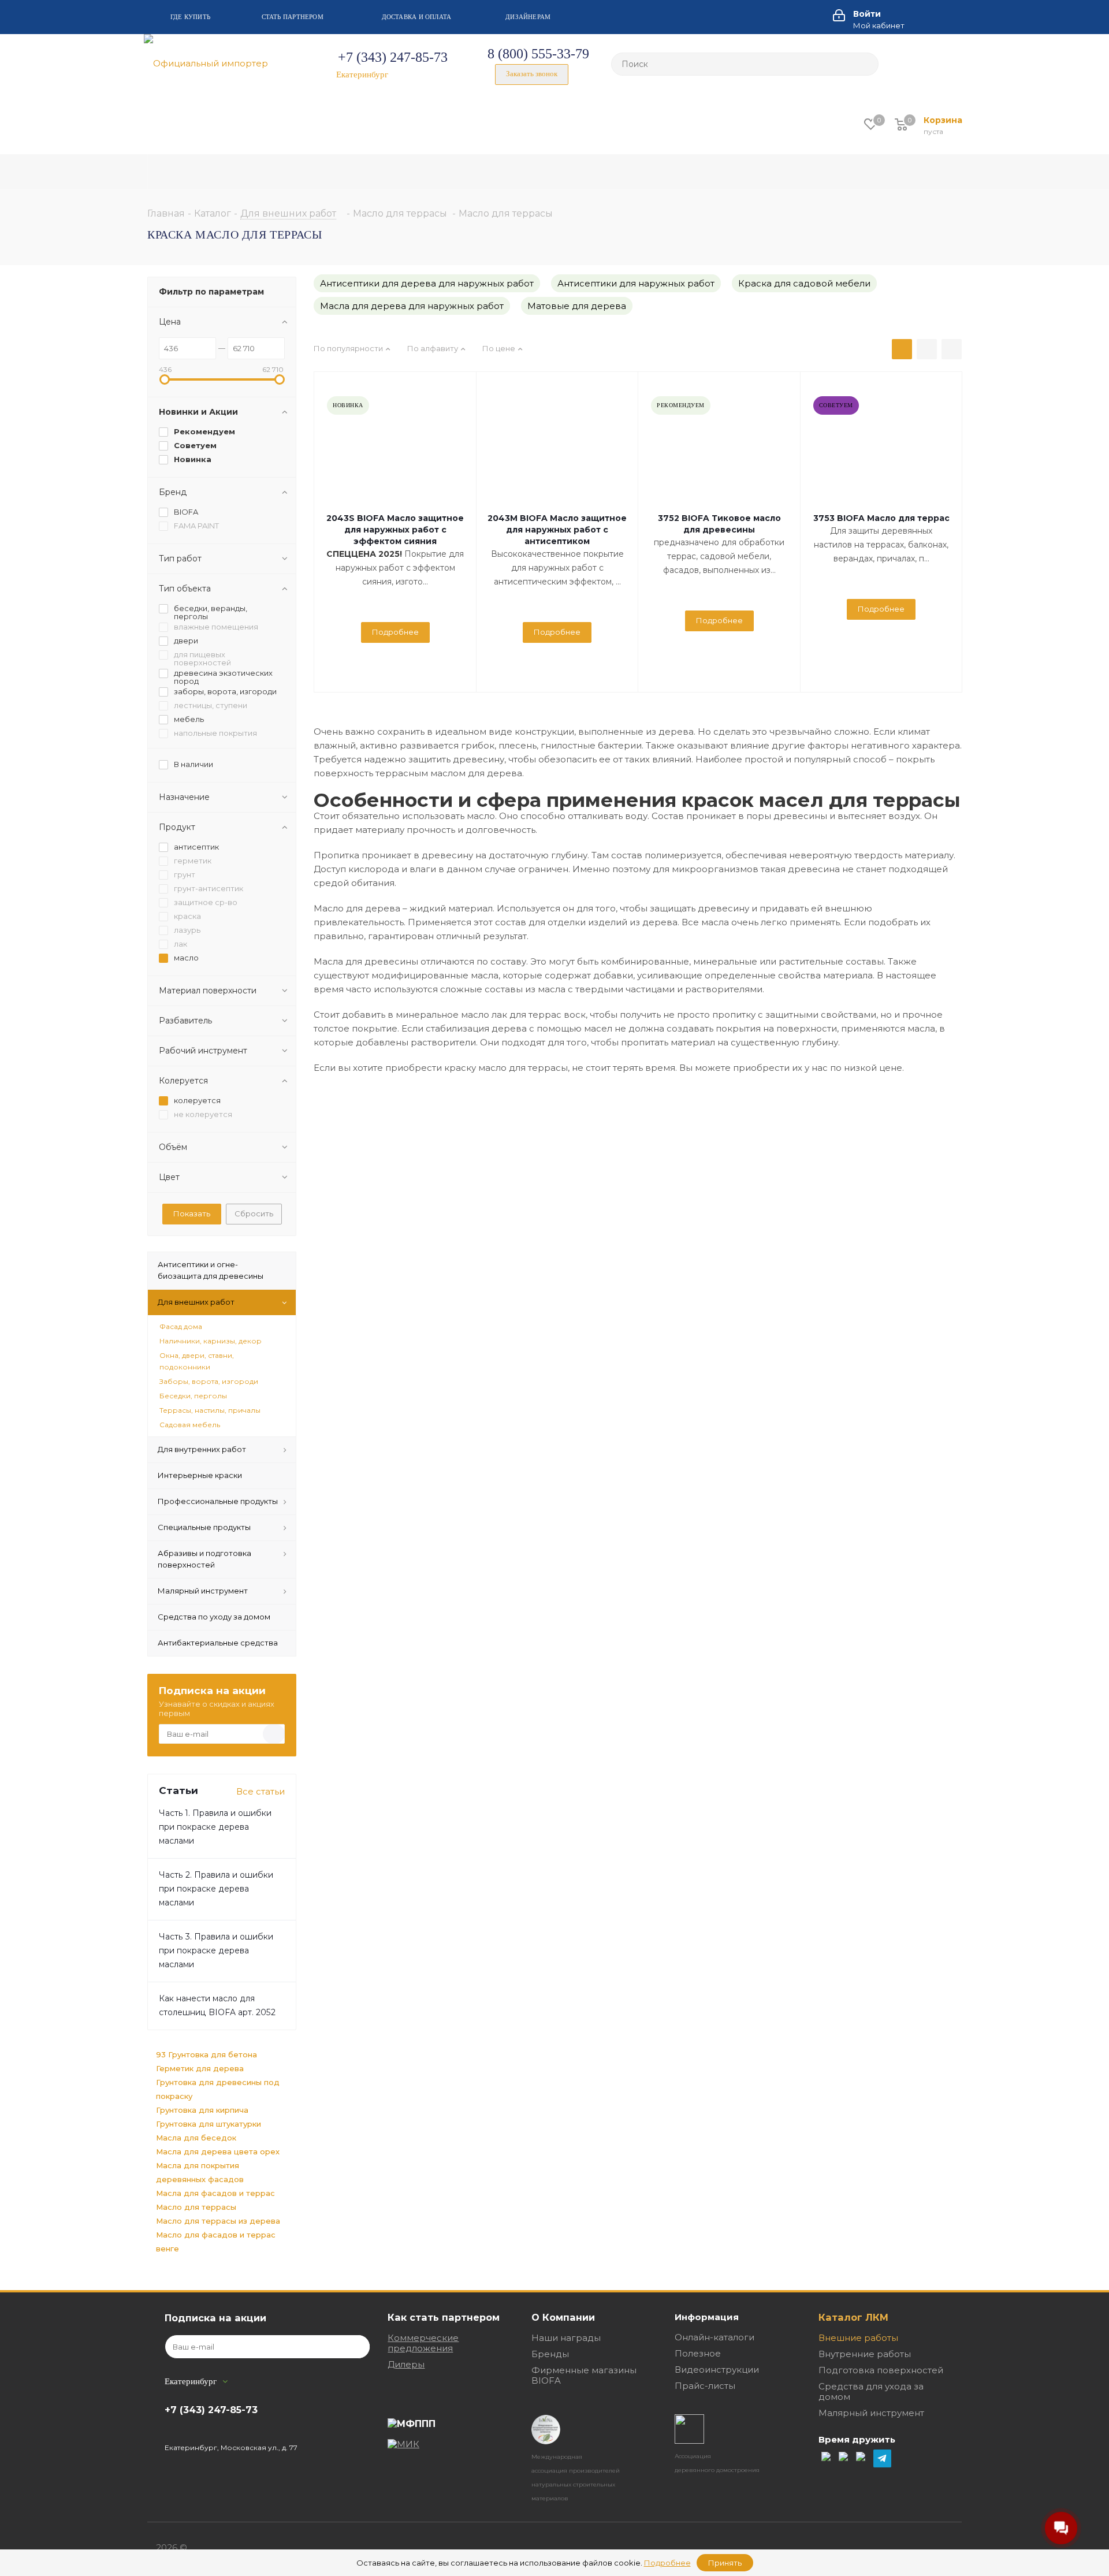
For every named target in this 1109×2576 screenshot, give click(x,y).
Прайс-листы (705, 2386)
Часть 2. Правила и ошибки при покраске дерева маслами (216, 1889)
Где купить (190, 17)
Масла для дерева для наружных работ (412, 306)
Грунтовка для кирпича (202, 2110)
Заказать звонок (532, 74)
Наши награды (566, 2338)
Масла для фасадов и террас (215, 2193)
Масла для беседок (196, 2138)
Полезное (698, 2353)
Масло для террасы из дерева (218, 2221)
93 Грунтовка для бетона (206, 2054)
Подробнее (395, 632)
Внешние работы (858, 2338)
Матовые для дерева (577, 306)
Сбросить (254, 1213)
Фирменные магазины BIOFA (584, 2375)
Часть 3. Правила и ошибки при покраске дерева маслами (216, 1950)
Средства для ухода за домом (871, 2391)
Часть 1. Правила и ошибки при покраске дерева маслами (215, 1827)
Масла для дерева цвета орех (218, 2151)
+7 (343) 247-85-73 (393, 57)
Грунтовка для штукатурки (209, 2124)
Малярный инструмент (871, 2413)
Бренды (550, 2354)
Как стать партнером (444, 2317)
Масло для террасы (196, 2207)
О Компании (563, 2317)
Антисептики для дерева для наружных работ (427, 283)
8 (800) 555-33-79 (538, 54)
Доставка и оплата (417, 17)
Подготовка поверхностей (881, 2370)
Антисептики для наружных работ (636, 283)
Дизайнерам (528, 17)
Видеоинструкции (717, 2370)
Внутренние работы (865, 2354)
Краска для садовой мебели (804, 283)
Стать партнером (293, 17)
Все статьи (260, 1791)
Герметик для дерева (200, 2068)
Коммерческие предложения (423, 2343)
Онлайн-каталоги (714, 2337)
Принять (725, 2563)
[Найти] (865, 64)
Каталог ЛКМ (853, 2317)
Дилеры (406, 2364)
